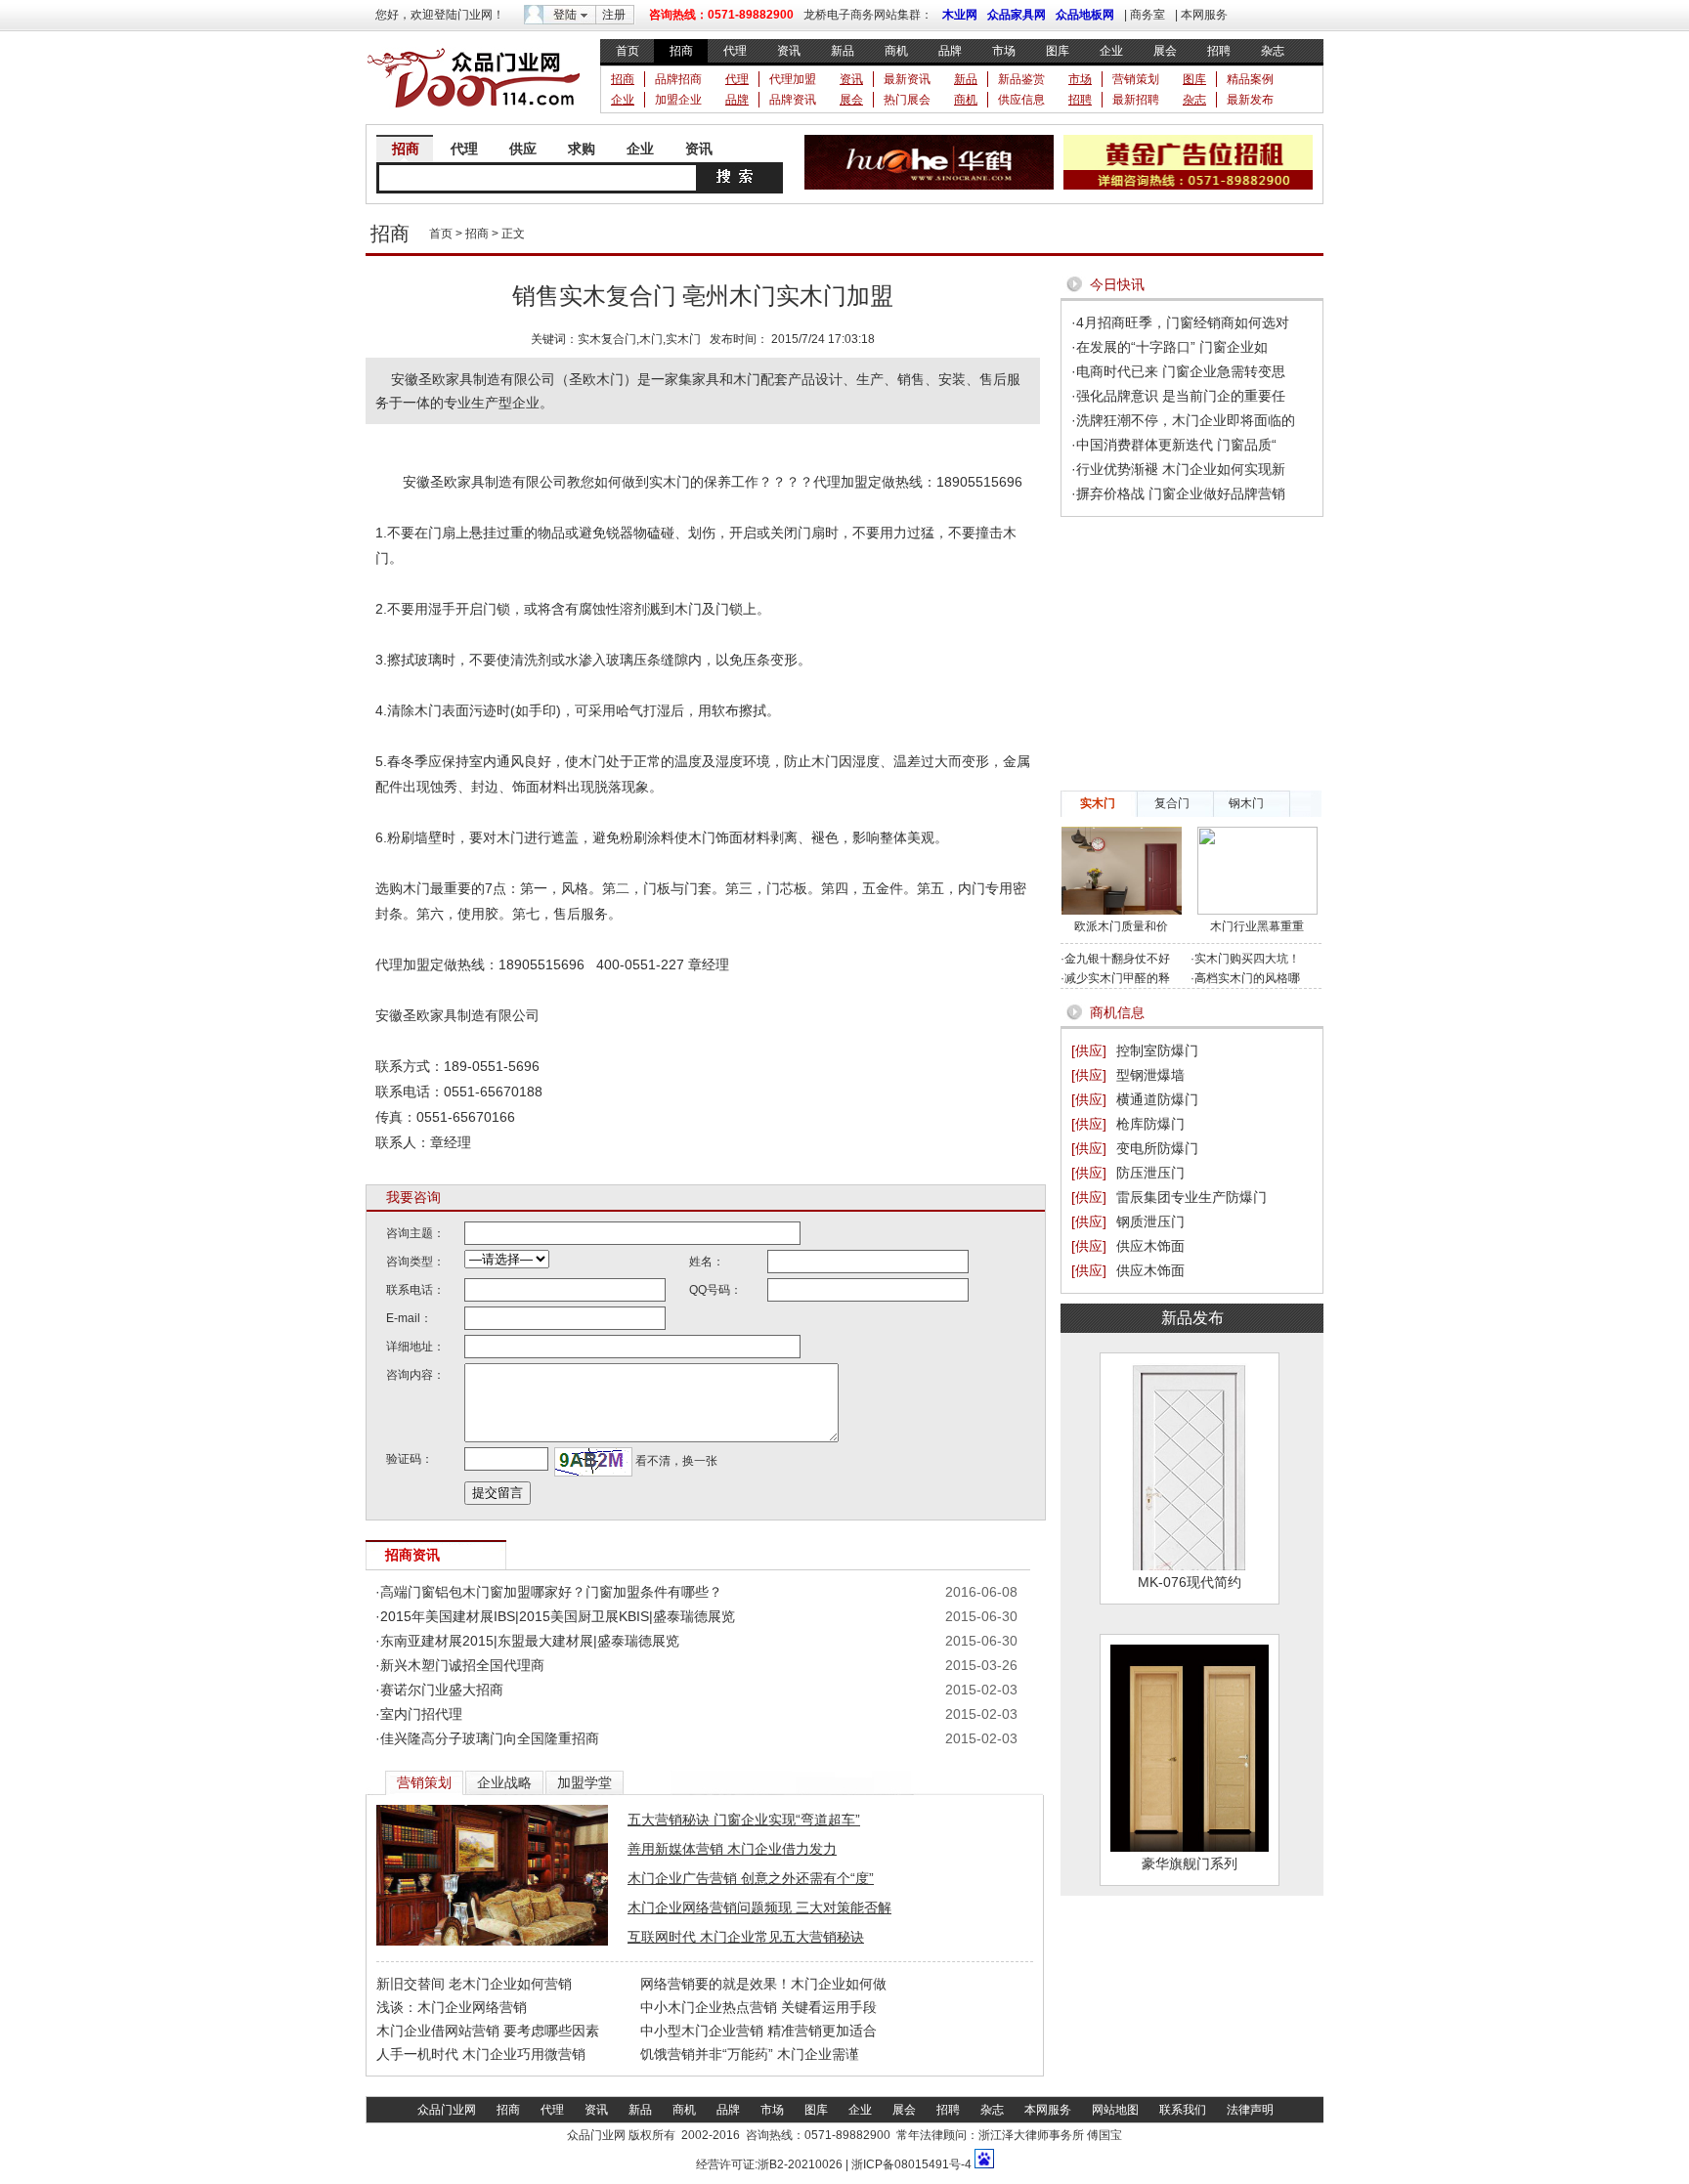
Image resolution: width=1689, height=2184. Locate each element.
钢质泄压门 (1150, 1221)
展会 (1165, 51)
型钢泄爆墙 (1150, 1075)
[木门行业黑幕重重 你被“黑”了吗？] (1257, 911)
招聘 (1219, 51)
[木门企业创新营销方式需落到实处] (492, 1942)
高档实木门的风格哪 (1247, 978)
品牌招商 (678, 79)
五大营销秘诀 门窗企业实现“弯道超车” (744, 1820)
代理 (735, 51)
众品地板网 (1085, 15)
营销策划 (1136, 79)
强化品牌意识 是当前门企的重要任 (1181, 396)
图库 (1058, 51)
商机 (896, 51)
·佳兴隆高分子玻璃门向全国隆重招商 (487, 1738)
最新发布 (1250, 100)
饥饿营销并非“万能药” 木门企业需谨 (750, 2054)
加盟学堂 (585, 1782)
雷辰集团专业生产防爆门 (1191, 1197)
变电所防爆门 (1157, 1148)
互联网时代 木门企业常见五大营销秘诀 (746, 1937)
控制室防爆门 (1157, 1050)
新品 (843, 51)
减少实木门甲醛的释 (1117, 978)
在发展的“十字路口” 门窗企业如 (1172, 347)
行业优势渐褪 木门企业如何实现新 (1181, 469)
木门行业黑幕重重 (1257, 926)
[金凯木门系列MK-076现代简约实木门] (1190, 1565)
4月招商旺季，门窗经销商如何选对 (1183, 322)
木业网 (960, 15)
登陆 (565, 15)
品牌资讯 (793, 100)
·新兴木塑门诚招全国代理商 (460, 1665)
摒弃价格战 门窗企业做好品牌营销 (1181, 493)
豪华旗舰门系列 (1190, 1863)
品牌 (950, 51)
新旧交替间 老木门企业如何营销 (474, 1984)
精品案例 (1250, 79)
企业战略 (504, 1782)
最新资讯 (907, 79)
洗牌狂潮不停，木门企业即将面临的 (1186, 420)
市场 (1004, 51)
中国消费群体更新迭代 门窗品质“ (1176, 445)
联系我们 (1183, 2110)
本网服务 (1204, 15)
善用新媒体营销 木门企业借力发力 (732, 1849)
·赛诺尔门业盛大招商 (439, 1690)
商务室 (1148, 15)
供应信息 (1021, 100)
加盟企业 (678, 100)
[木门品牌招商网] (473, 113)
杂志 (1273, 51)
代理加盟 (793, 79)
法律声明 (1250, 2110)
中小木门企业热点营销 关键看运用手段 (758, 2007)
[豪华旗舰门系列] (1190, 1847)
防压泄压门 (1150, 1173)
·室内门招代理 (419, 1714)
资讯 (789, 51)
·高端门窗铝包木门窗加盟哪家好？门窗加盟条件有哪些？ (549, 1592)
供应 (523, 149)
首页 (628, 51)
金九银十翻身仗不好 (1117, 959)
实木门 (1098, 803)
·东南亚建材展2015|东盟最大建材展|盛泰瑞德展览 (527, 1641)
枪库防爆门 (1150, 1124)
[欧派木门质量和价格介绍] (1122, 911)
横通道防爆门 (1157, 1099)
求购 (582, 149)
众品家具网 (1017, 15)
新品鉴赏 (1021, 79)
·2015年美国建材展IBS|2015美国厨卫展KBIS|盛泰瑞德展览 (555, 1616)
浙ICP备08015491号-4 (910, 2164)
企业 (1111, 51)
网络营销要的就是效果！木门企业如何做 (763, 1984)
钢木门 (1246, 803)
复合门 (1172, 803)
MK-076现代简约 (1190, 1582)
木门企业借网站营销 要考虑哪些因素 (488, 2031)
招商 (681, 51)
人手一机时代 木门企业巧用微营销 (481, 2054)
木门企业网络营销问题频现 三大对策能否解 (759, 1907)
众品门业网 (447, 2110)
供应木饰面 (1150, 1246)
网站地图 (1115, 2110)
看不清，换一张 (675, 1461)
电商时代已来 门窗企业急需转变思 (1181, 371)
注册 (614, 15)
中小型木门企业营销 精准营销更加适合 (758, 2031)
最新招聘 (1136, 100)
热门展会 (907, 100)
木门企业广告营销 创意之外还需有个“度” (751, 1878)
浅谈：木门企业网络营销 (452, 2007)
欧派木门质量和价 (1121, 926)
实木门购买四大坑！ (1247, 959)
